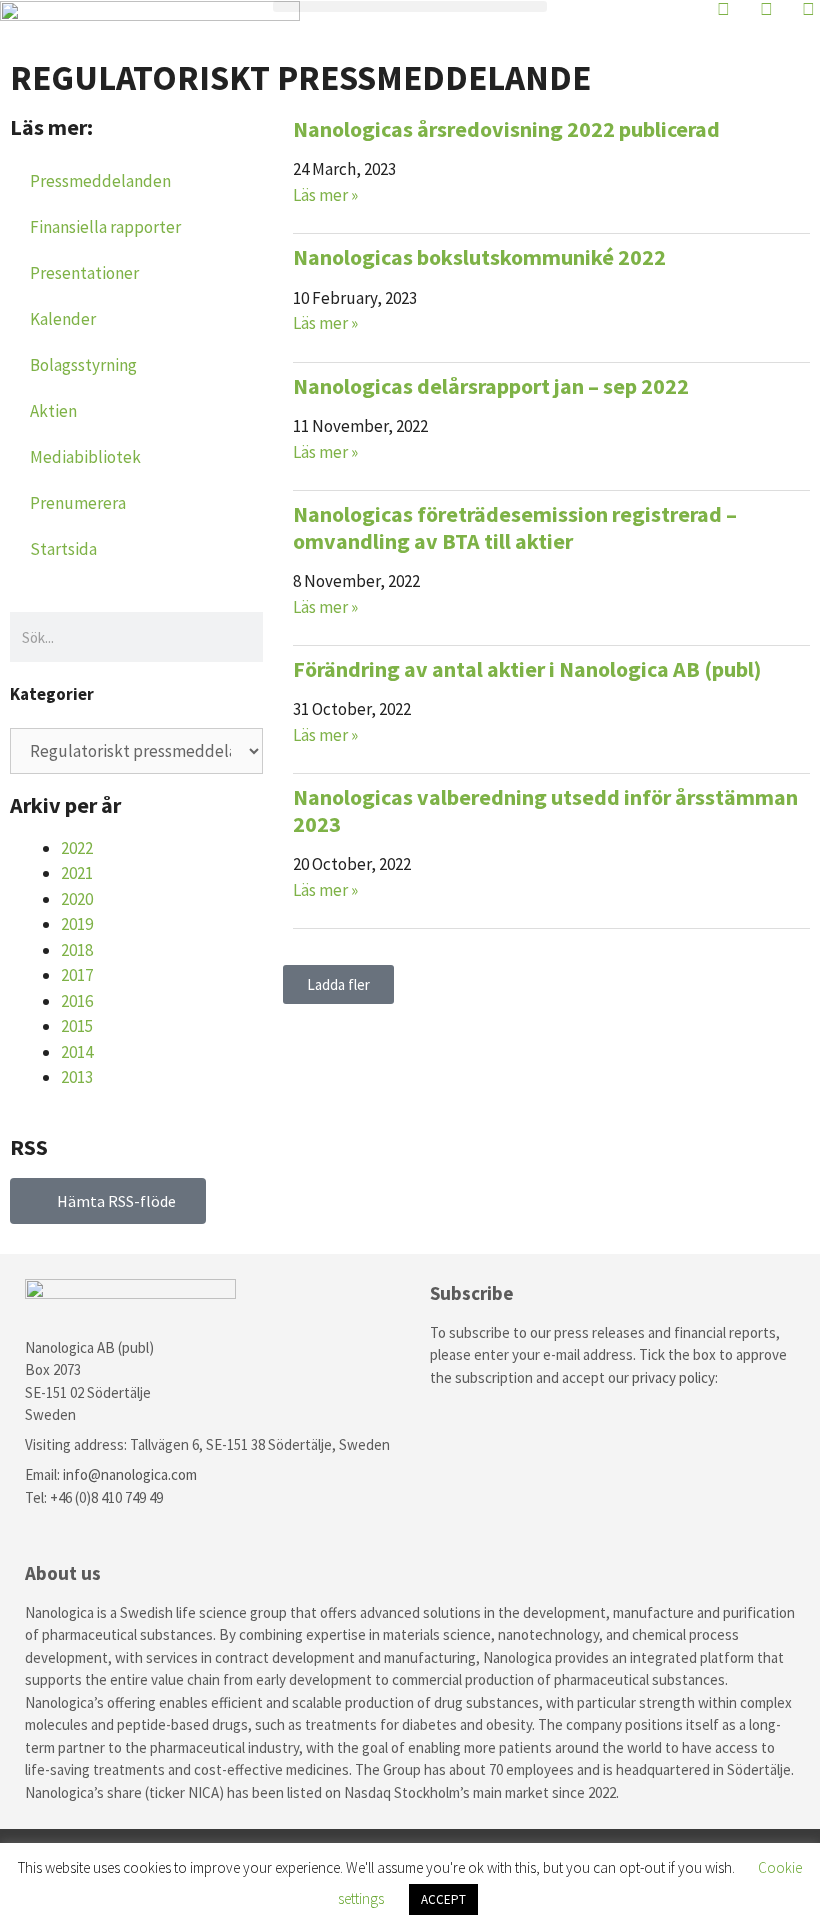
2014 (77, 1052)
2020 (77, 899)
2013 (77, 1077)
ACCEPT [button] (443, 1899)
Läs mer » (325, 195)
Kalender (63, 319)
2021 (77, 873)
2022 (77, 848)
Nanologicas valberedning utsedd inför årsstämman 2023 (545, 810)
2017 (77, 975)
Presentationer (84, 273)
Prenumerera (78, 503)
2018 (77, 950)
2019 (77, 924)
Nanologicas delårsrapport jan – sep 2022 (491, 386)
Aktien (53, 411)
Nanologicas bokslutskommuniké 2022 (479, 257)
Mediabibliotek (85, 457)
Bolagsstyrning (83, 365)
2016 (77, 1001)
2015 (77, 1026)
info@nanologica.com (130, 1474)
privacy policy (673, 1377)
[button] (409, 6)
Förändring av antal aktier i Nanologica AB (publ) (527, 669)
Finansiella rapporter (105, 227)
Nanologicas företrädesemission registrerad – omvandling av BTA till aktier (515, 527)
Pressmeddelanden (100, 181)
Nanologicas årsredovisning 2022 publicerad (506, 129)
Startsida (63, 549)
